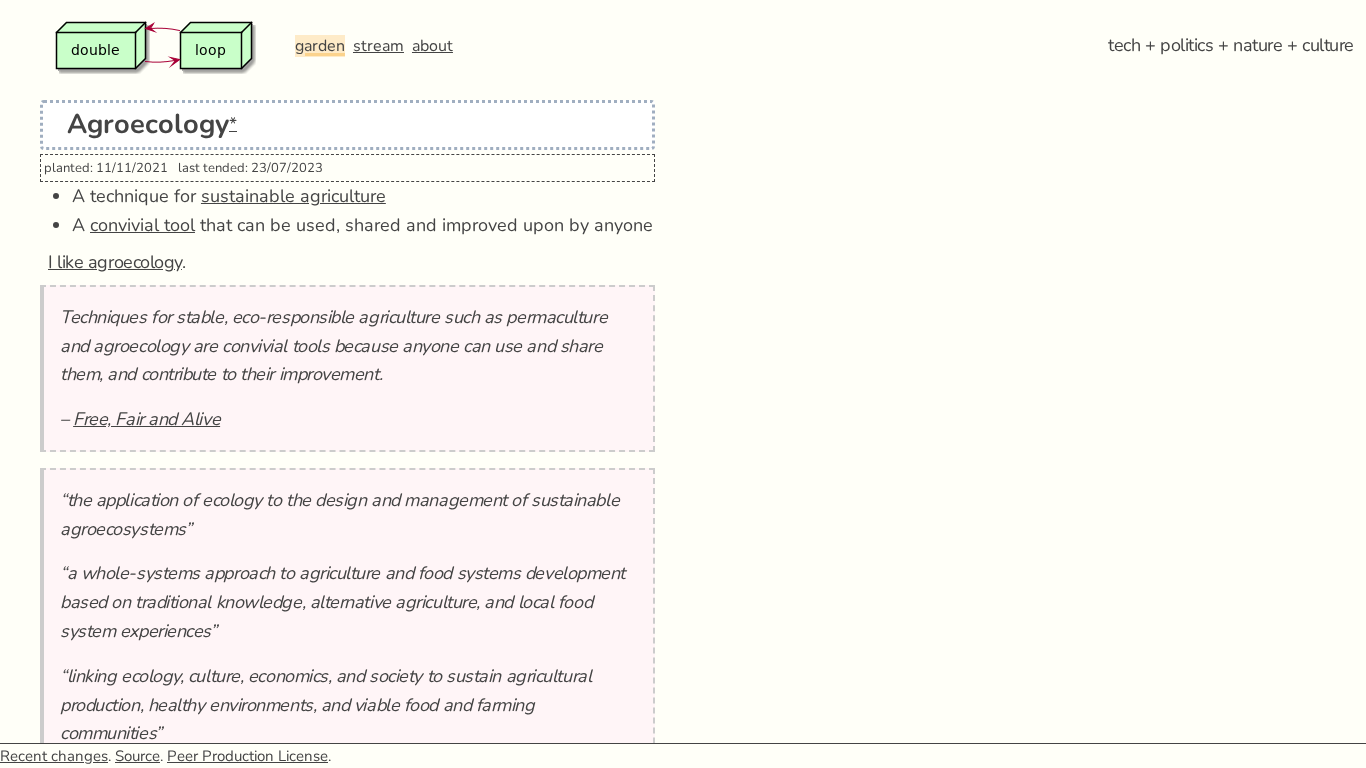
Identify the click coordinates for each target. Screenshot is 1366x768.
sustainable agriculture (293, 196)
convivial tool (142, 225)
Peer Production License (247, 756)
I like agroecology (115, 262)
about (432, 46)
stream (378, 46)
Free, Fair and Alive (146, 419)
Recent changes (54, 756)
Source (137, 756)
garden (320, 46)
